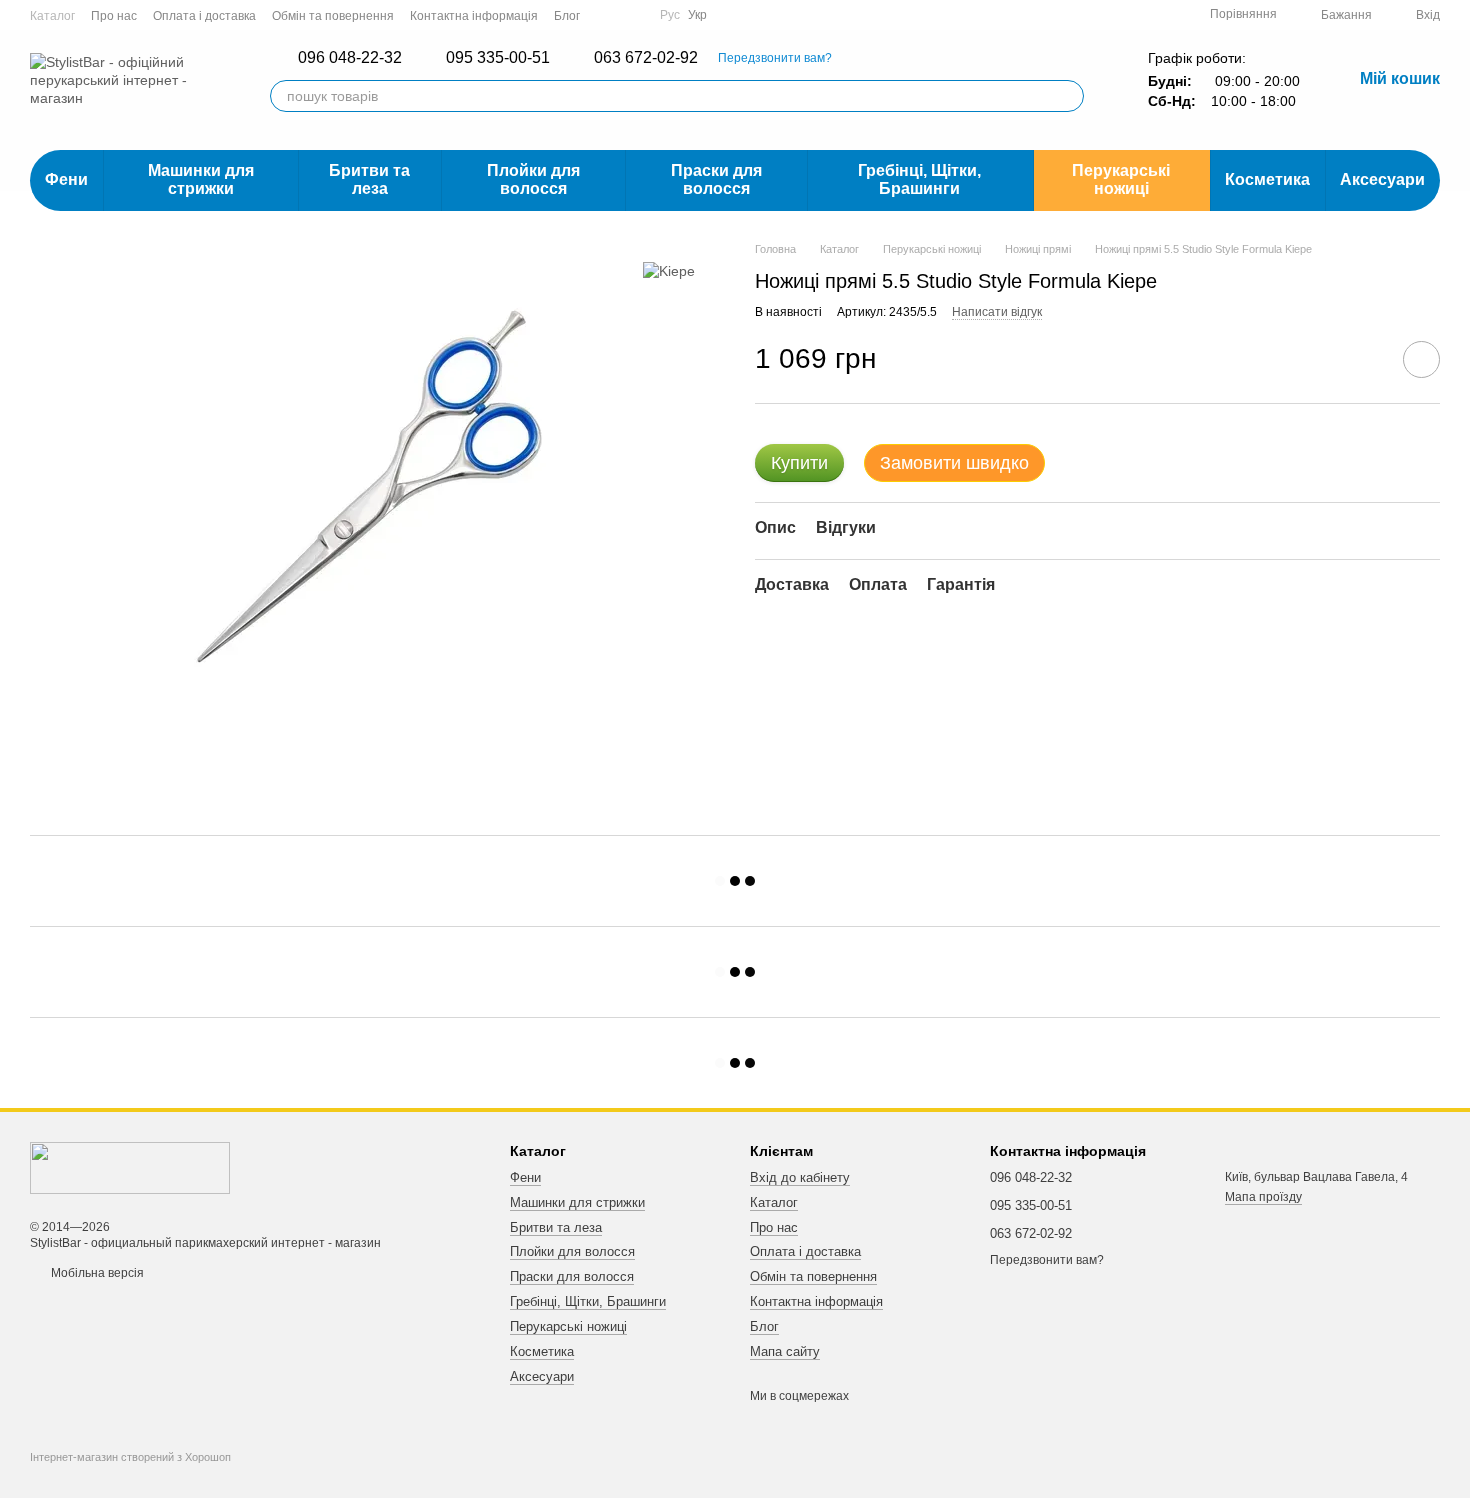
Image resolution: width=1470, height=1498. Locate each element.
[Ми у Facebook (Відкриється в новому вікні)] (608, 15)
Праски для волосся (716, 179)
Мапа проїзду (1263, 1197)
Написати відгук (997, 312)
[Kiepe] (669, 270)
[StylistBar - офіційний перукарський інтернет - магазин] (130, 1167)
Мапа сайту (785, 1351)
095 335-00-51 (498, 58)
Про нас (114, 16)
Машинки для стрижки (201, 179)
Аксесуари (1382, 179)
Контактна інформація (474, 16)
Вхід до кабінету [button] (800, 1177)
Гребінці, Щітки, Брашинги (919, 179)
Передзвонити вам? (775, 58)
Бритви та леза (369, 179)
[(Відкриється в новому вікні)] (632, 15)
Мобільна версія (96, 1273)
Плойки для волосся (533, 179)
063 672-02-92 (646, 58)
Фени (66, 179)
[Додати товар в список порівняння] (1365, 359)
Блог (567, 16)
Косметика (1267, 179)
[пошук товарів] (1068, 96)
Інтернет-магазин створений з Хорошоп (130, 1457)
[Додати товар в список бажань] (1421, 359)
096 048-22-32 (350, 58)
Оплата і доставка (204, 16)
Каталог (52, 16)
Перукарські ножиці (1121, 179)
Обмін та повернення (333, 16)
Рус (670, 15)
